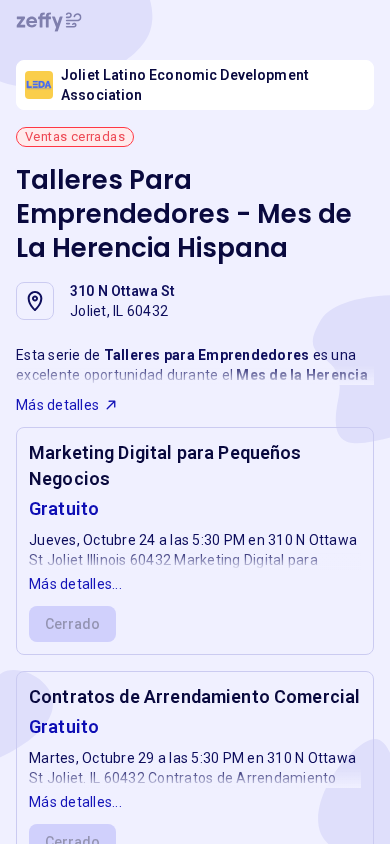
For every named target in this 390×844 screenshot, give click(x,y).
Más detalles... (75, 584)
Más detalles (57, 405)
